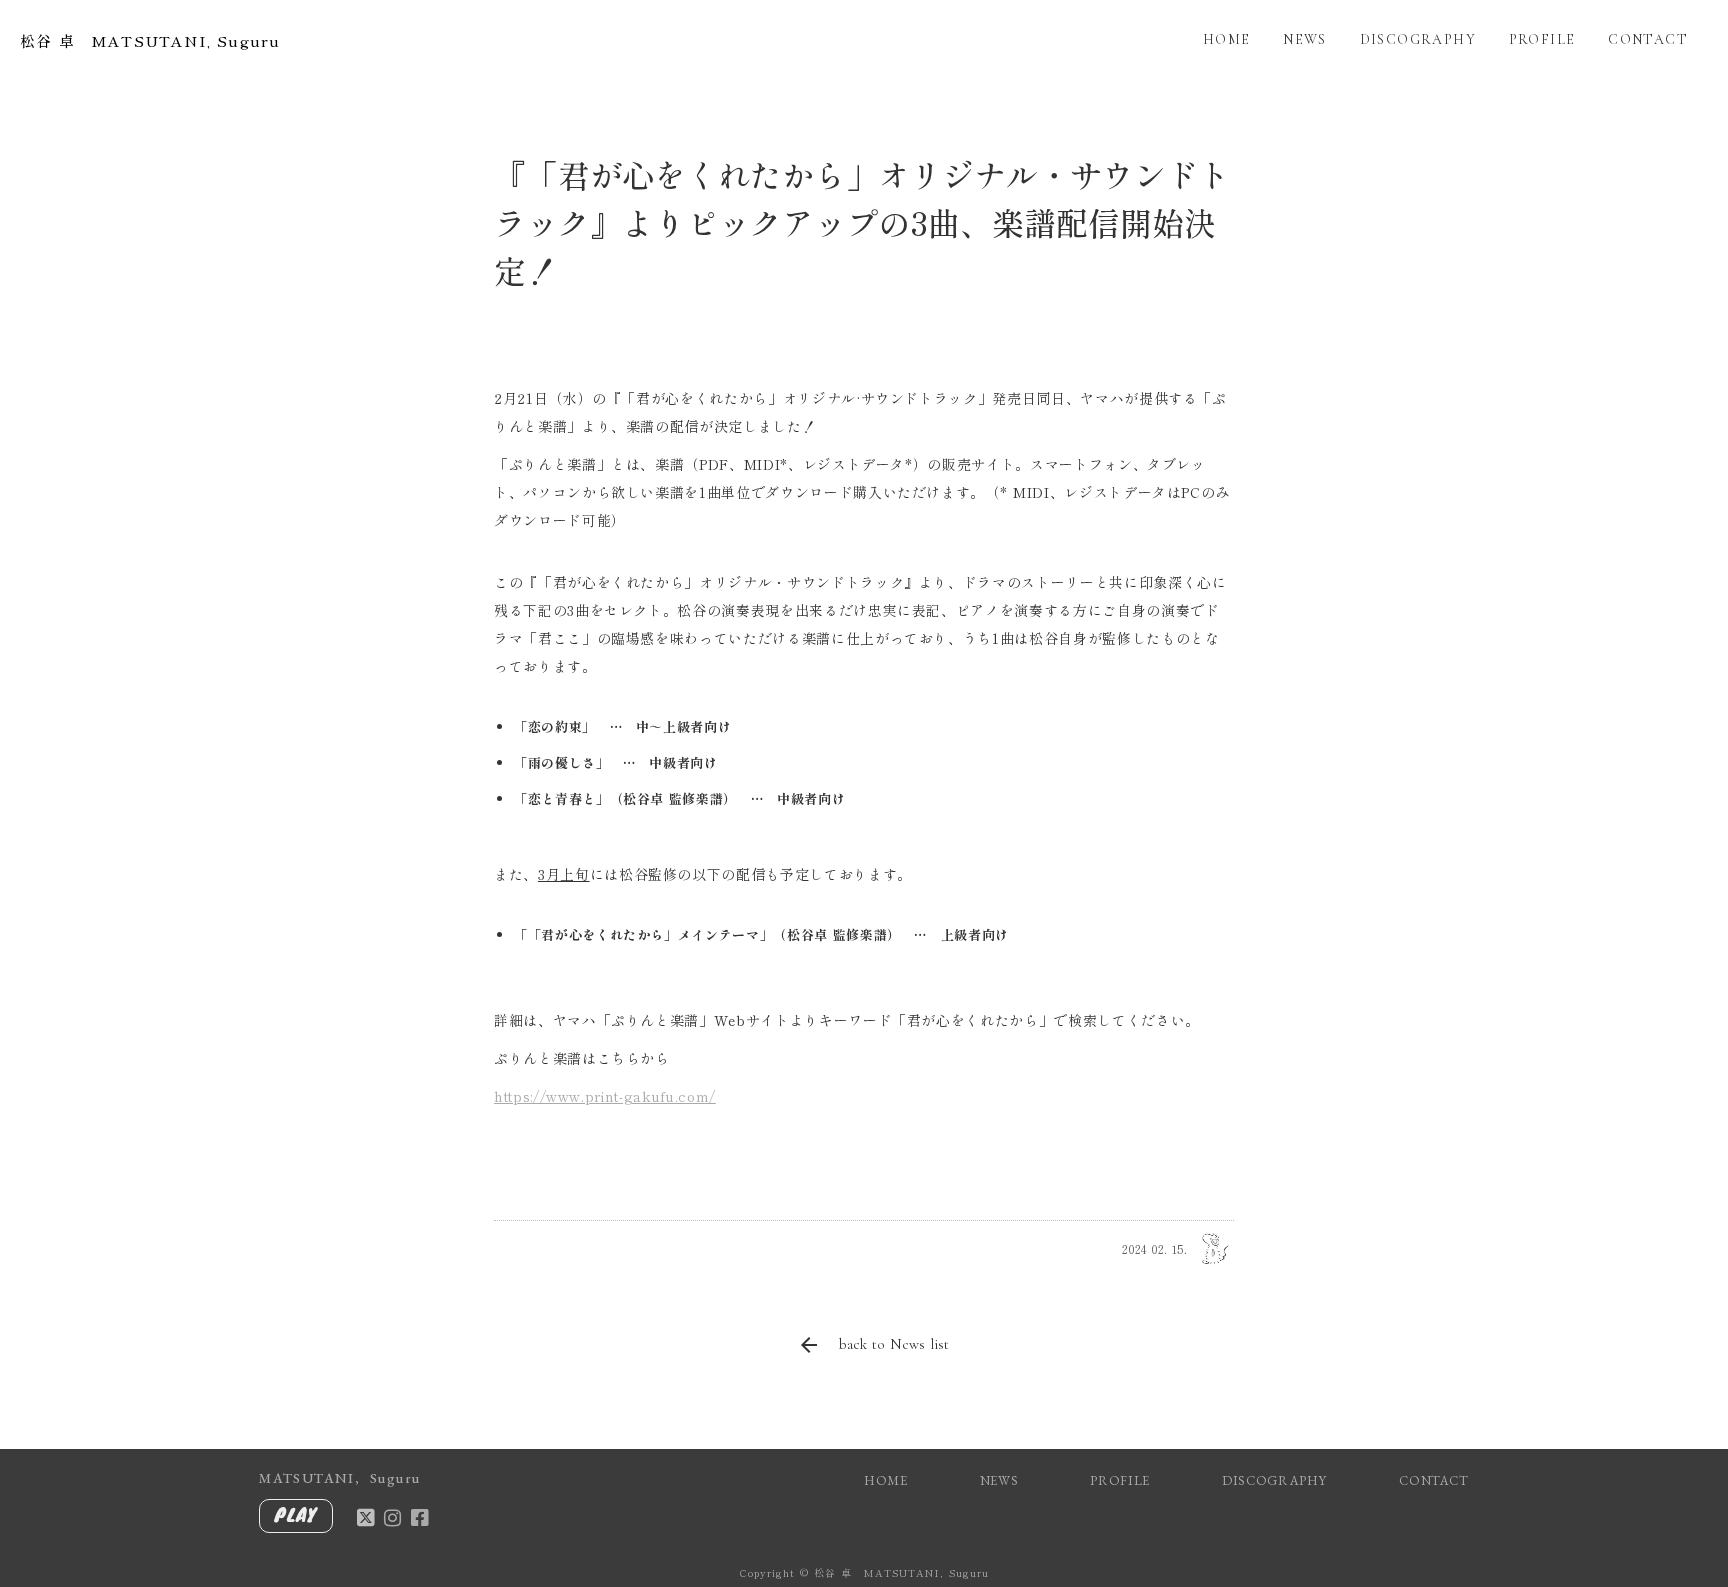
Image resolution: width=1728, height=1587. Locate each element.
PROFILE (1542, 39)
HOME (1227, 39)
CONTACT (1648, 39)
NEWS (1305, 39)
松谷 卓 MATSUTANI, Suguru (150, 40)
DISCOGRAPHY (1418, 39)
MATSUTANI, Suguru (339, 1478)
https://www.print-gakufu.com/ (605, 1096)
